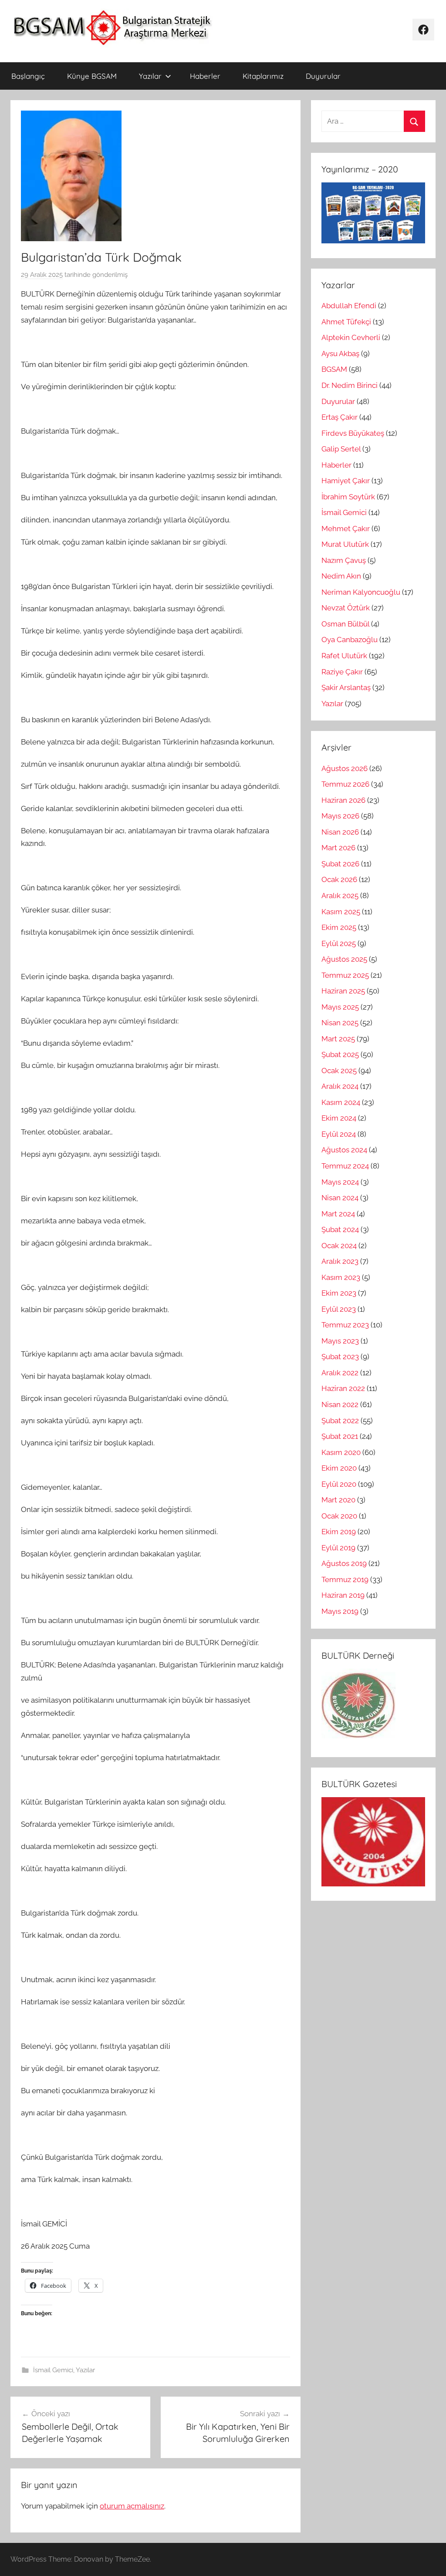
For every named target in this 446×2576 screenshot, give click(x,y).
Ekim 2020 (339, 1468)
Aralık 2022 (340, 1373)
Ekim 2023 (339, 1293)
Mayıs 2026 (340, 816)
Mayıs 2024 (340, 1182)
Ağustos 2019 (344, 1563)
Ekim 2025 (339, 927)
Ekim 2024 (339, 1118)
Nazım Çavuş (344, 560)
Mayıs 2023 (340, 1341)
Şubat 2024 (340, 1229)
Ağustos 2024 (344, 1150)
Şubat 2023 (340, 1357)
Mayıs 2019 (340, 1611)
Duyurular (323, 76)
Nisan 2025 (340, 1023)
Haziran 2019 (343, 1595)
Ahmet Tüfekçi (346, 322)
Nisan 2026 (340, 832)
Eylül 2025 (339, 943)
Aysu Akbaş (340, 354)
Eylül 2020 (339, 1484)
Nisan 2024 (340, 1198)
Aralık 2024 (340, 1086)
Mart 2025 (338, 1039)
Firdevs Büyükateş (353, 433)
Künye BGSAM (92, 76)
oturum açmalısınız (132, 2506)
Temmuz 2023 (345, 1325)
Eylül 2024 (339, 1134)
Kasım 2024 (341, 1102)
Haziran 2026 (343, 800)
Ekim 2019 (339, 1532)
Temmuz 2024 (345, 1166)
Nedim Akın (341, 576)
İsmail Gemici (53, 2370)
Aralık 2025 (340, 896)
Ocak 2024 (339, 1246)
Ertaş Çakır (340, 417)
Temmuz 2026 (345, 784)
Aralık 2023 (340, 1261)
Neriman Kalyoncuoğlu (361, 592)
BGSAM (334, 369)
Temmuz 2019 (345, 1579)
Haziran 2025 (343, 991)
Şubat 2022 (340, 1421)
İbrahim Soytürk (348, 497)
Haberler (205, 76)
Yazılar (150, 76)
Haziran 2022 (343, 1388)
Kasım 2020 (341, 1452)
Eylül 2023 (339, 1309)
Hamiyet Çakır (346, 481)
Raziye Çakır (342, 672)
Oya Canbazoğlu (350, 640)
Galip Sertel (341, 449)
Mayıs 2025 (340, 1007)
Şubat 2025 (340, 1054)
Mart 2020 (338, 1500)
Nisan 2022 (340, 1404)
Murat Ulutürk (345, 544)
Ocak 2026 (339, 879)
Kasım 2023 (341, 1277)
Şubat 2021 (340, 1436)
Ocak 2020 (339, 1516)
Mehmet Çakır (346, 529)
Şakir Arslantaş (346, 687)
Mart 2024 (338, 1214)
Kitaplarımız (263, 76)
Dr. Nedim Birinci (350, 385)
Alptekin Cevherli (351, 337)
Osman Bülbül (345, 624)
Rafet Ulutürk (344, 656)
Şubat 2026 (340, 864)
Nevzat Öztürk (346, 608)
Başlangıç (28, 76)
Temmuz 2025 (345, 975)
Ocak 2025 (339, 1071)
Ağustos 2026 (345, 768)
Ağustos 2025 (344, 959)
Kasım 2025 (341, 912)
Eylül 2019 (338, 1548)
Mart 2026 (338, 848)
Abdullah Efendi (349, 306)
